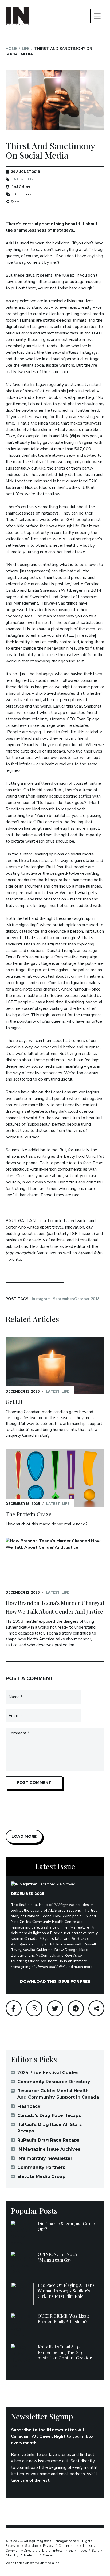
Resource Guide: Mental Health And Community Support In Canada (58, 2094)
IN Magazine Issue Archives (49, 2149)
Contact (49, 2555)
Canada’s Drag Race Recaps (49, 2115)
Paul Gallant (21, 187)
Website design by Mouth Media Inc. (33, 2563)
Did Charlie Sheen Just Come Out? (66, 2226)
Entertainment (63, 2551)
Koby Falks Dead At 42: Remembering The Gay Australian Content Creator (65, 2352)
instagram (41, 1299)
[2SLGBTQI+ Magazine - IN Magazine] (17, 16)
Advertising (29, 2555)
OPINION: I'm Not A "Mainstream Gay (57, 2257)
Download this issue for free (55, 1981)
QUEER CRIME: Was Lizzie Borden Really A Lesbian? (64, 2319)
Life (26, 49)
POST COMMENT (34, 1782)
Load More (24, 1836)
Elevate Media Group (41, 2177)
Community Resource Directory (54, 2082)
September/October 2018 (76, 1299)
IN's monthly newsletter (45, 2158)
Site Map (32, 2546)
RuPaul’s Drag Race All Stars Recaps (50, 2128)
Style (95, 2551)
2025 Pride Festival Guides (48, 2073)
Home (11, 49)
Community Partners (41, 2167)
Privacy (48, 2546)
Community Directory (21, 2551)
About (10, 2555)
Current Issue (68, 2546)
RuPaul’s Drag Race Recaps (48, 2140)
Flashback (29, 2106)
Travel (82, 2551)
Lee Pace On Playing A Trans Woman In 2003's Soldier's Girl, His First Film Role (66, 2291)
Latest (18, 179)
